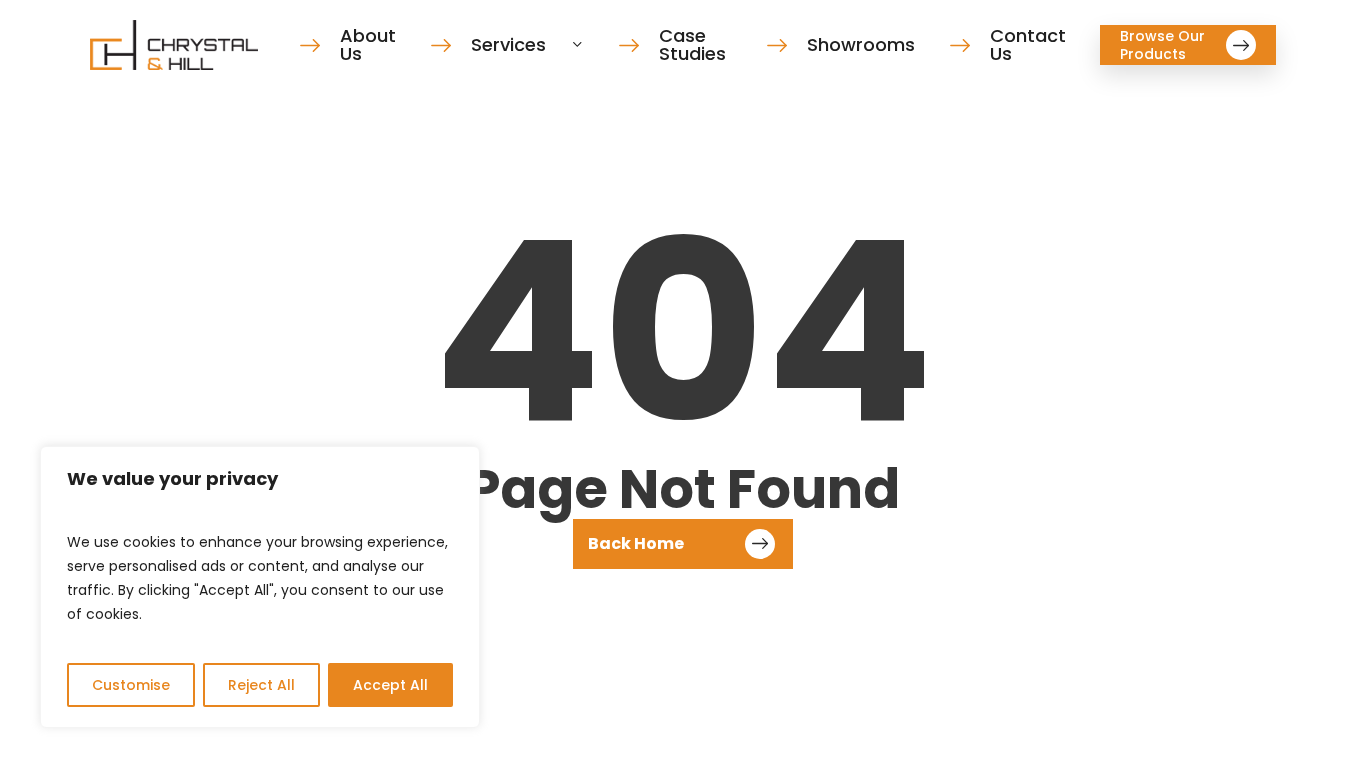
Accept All (390, 685)
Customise (131, 685)
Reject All (261, 685)
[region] (260, 587)
